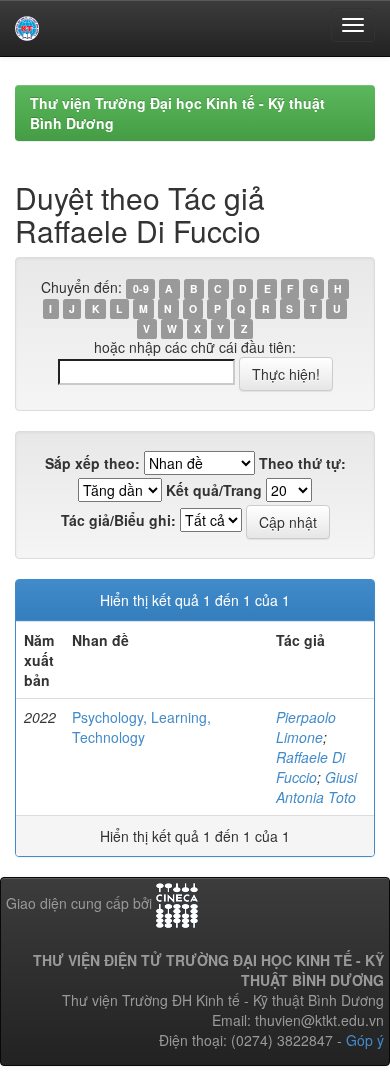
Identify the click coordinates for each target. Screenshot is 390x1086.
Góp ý (365, 1040)
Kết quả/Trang (214, 490)
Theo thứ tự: (302, 463)
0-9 (141, 288)
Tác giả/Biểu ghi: (118, 520)
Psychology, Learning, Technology (141, 727)
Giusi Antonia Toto (316, 787)
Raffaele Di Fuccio (310, 767)
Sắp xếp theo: (92, 463)
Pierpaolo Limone (306, 727)
